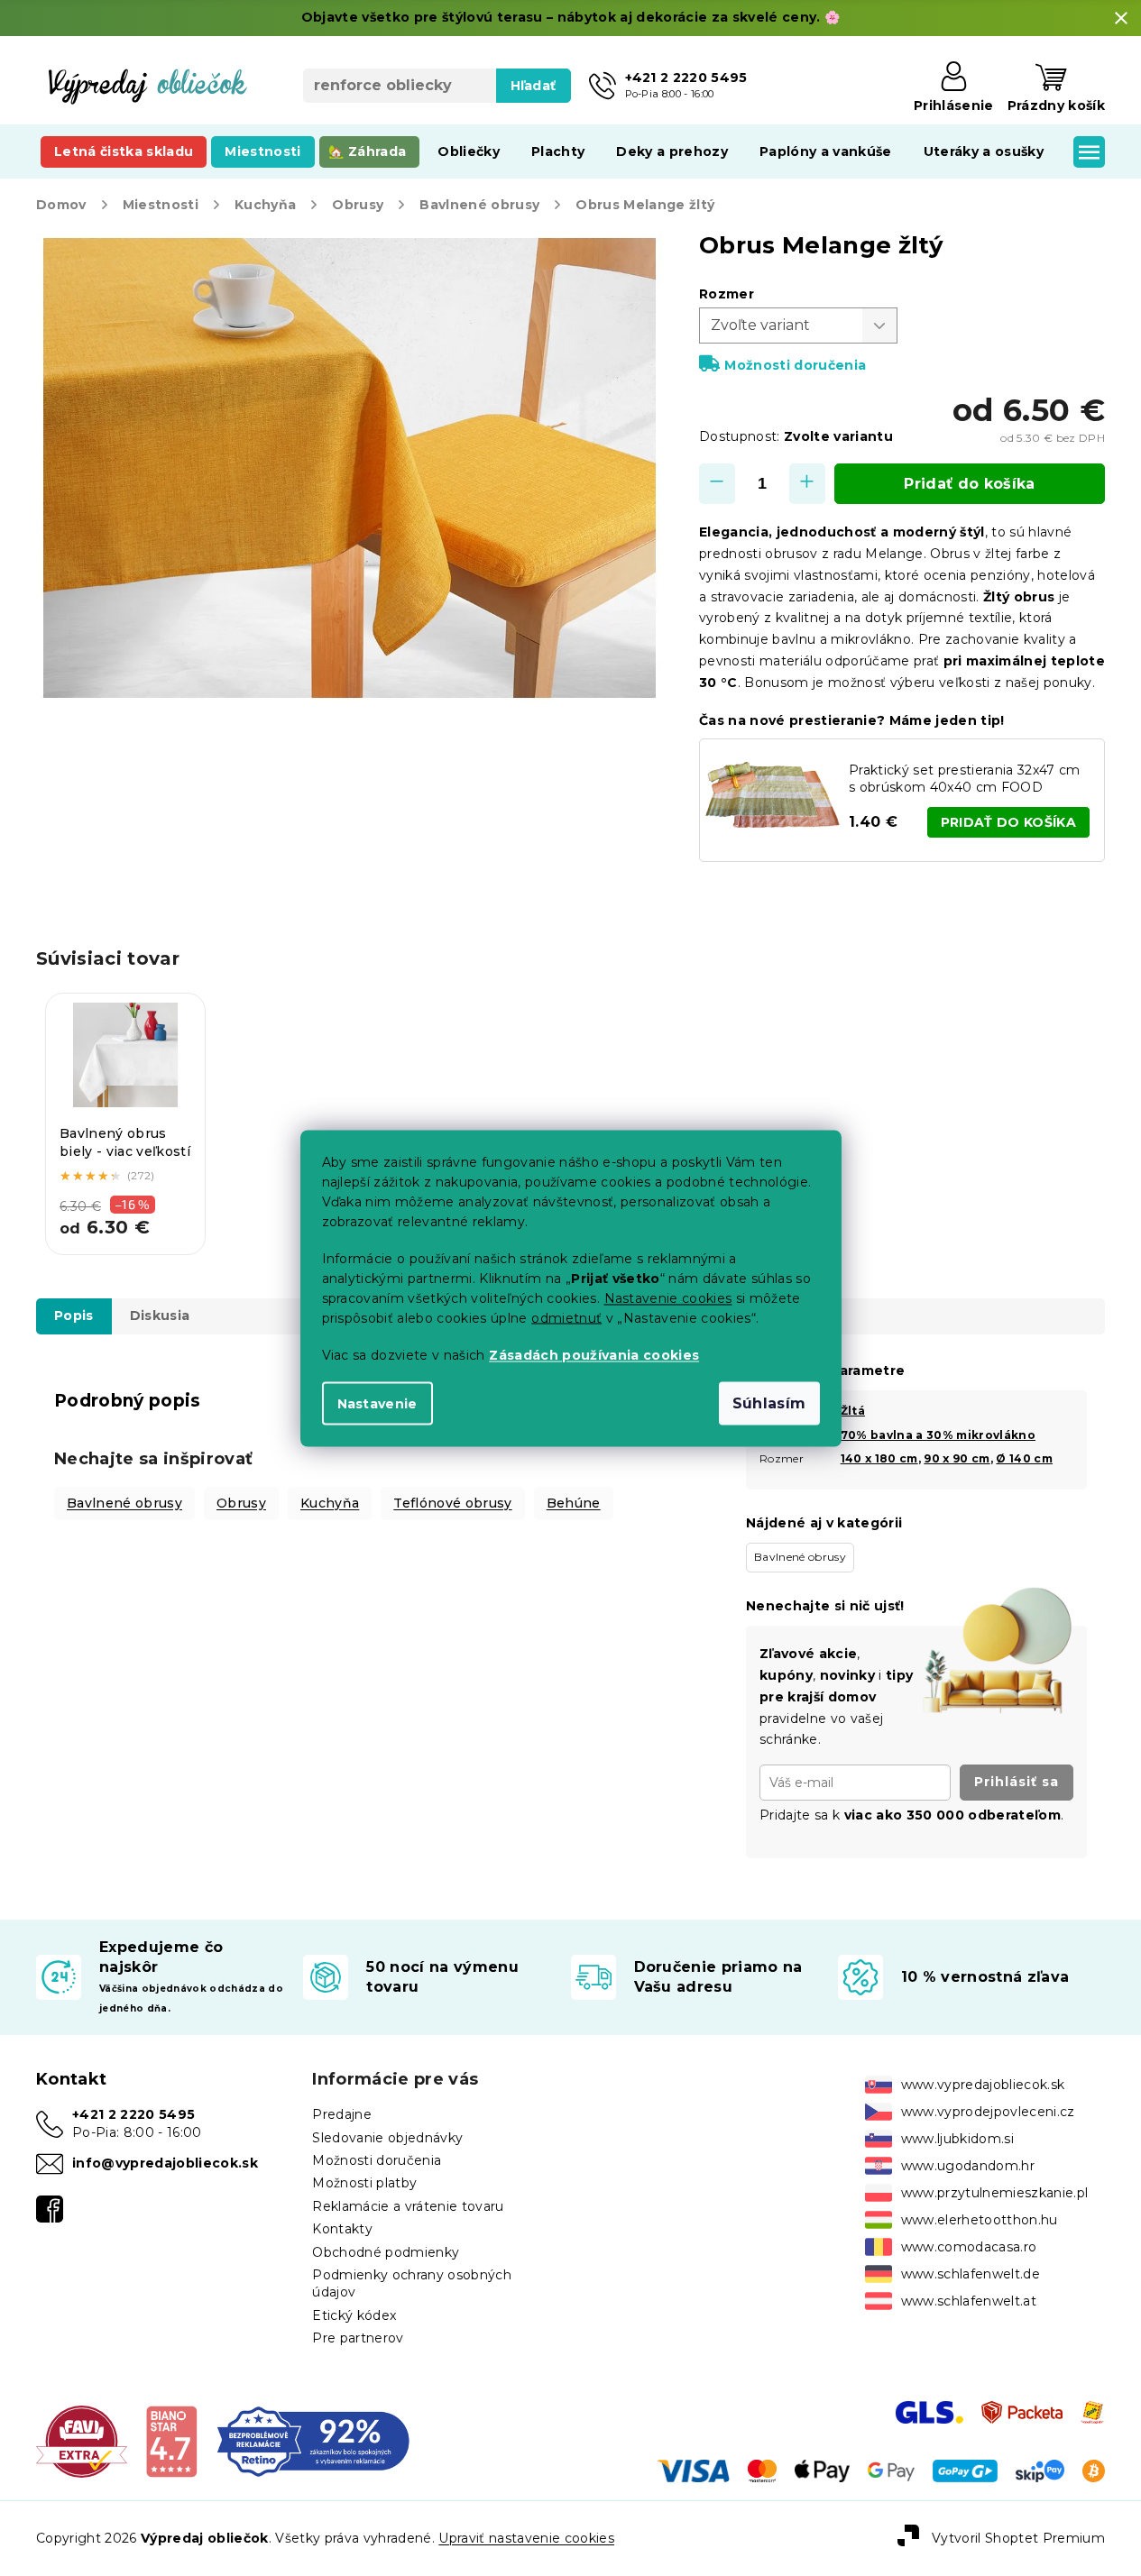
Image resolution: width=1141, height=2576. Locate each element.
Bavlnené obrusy (124, 1503)
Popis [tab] (74, 1316)
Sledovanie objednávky (387, 2138)
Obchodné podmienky (386, 2252)
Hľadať (534, 86)
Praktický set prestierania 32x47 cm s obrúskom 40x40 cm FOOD (965, 779)
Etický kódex (354, 2315)
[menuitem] (124, 151)
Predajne (342, 2114)
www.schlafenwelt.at (969, 2301)
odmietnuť (566, 1317)
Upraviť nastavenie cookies (526, 2538)
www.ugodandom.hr (968, 2166)
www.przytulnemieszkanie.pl (995, 2193)
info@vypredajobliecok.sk (165, 2163)
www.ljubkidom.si (957, 2139)
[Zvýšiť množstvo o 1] (807, 484)
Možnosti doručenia (795, 365)
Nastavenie (377, 1403)
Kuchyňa (330, 1503)
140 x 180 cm (879, 1458)
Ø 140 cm (1024, 1458)
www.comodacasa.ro (969, 2247)
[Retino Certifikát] (313, 2441)
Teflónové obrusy (452, 1503)
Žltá (853, 1411)
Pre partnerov (358, 2338)
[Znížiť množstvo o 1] (717, 484)
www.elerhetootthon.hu (980, 2220)
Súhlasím (769, 1403)
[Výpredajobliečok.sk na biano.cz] (171, 2441)
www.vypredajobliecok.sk (983, 2085)
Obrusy (241, 1503)
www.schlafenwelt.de (971, 2274)
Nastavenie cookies (668, 1297)
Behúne (574, 1503)
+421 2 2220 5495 (133, 2114)
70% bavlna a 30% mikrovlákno (938, 1435)
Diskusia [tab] (160, 1316)
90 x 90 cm (957, 1458)
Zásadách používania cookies (594, 1354)
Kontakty (342, 2229)
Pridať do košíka (969, 484)
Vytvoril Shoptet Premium (1018, 2538)
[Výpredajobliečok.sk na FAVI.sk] (82, 2441)
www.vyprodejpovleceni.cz (988, 2112)
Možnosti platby (364, 2183)
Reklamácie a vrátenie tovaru (408, 2206)
